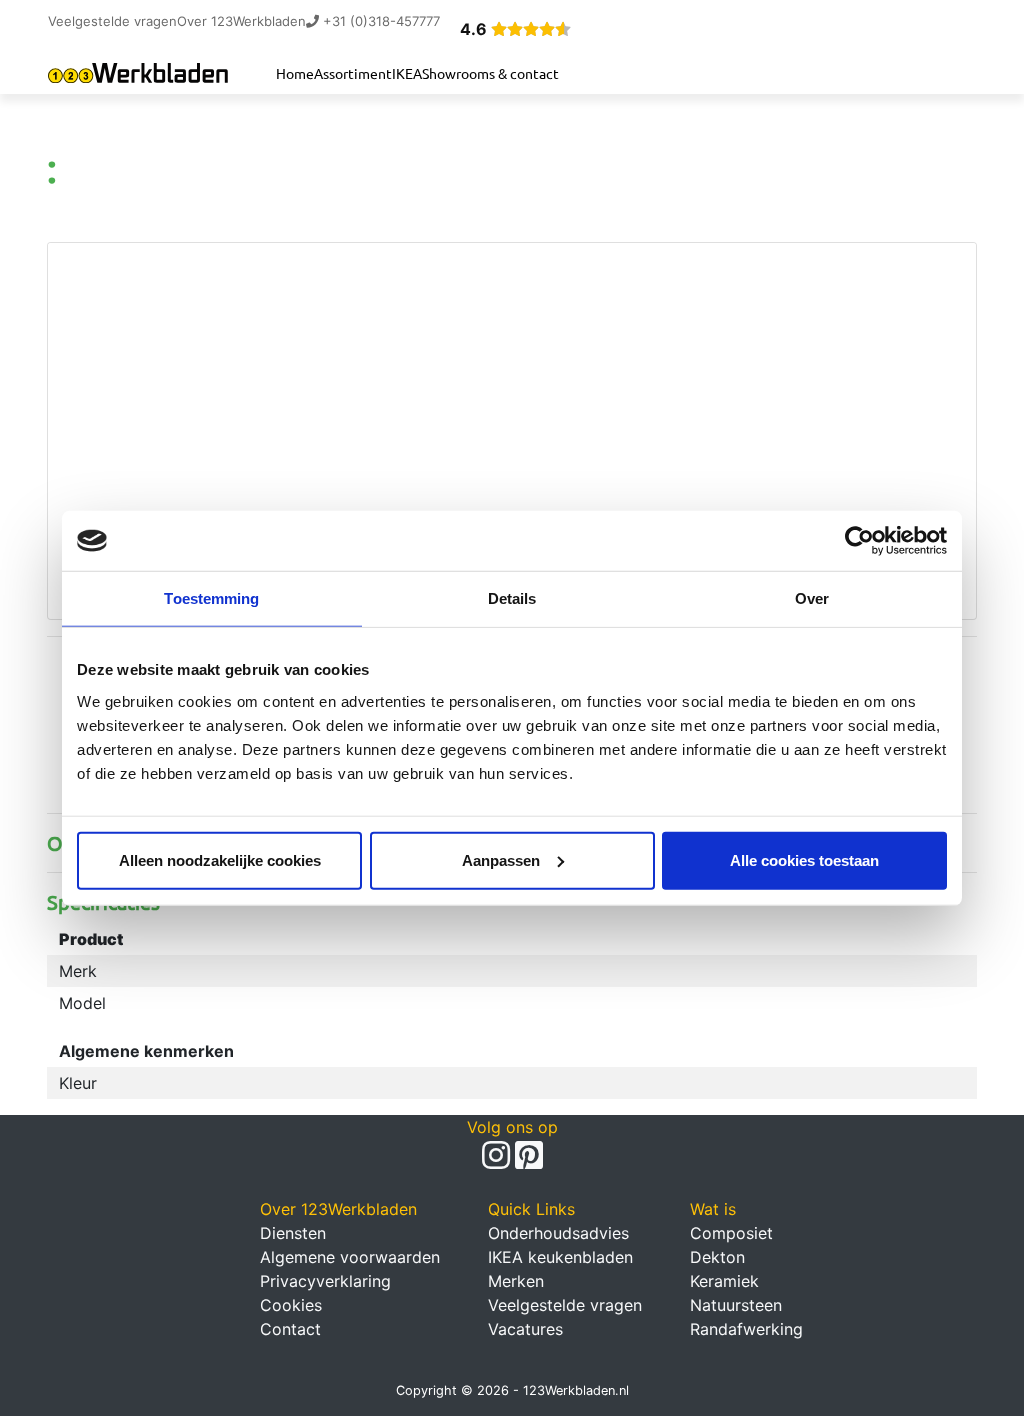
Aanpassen (501, 859)
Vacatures (525, 1329)
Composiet (731, 1233)
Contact (290, 1329)
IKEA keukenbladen (560, 1257)
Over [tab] (812, 598)
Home (295, 73)
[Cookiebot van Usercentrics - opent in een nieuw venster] (859, 541)
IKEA (407, 73)
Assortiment (353, 73)
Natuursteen (736, 1305)
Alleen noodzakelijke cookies (220, 859)
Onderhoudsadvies (558, 1233)
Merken (516, 1281)
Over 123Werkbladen (241, 21)
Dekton (717, 1257)
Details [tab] (512, 598)
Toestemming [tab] (211, 598)
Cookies (291, 1305)
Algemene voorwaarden (350, 1257)
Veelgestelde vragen (112, 21)
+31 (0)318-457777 (379, 21)
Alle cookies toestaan (804, 859)
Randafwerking (746, 1329)
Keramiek (724, 1281)
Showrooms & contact (490, 73)
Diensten (293, 1233)
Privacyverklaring (325, 1281)
